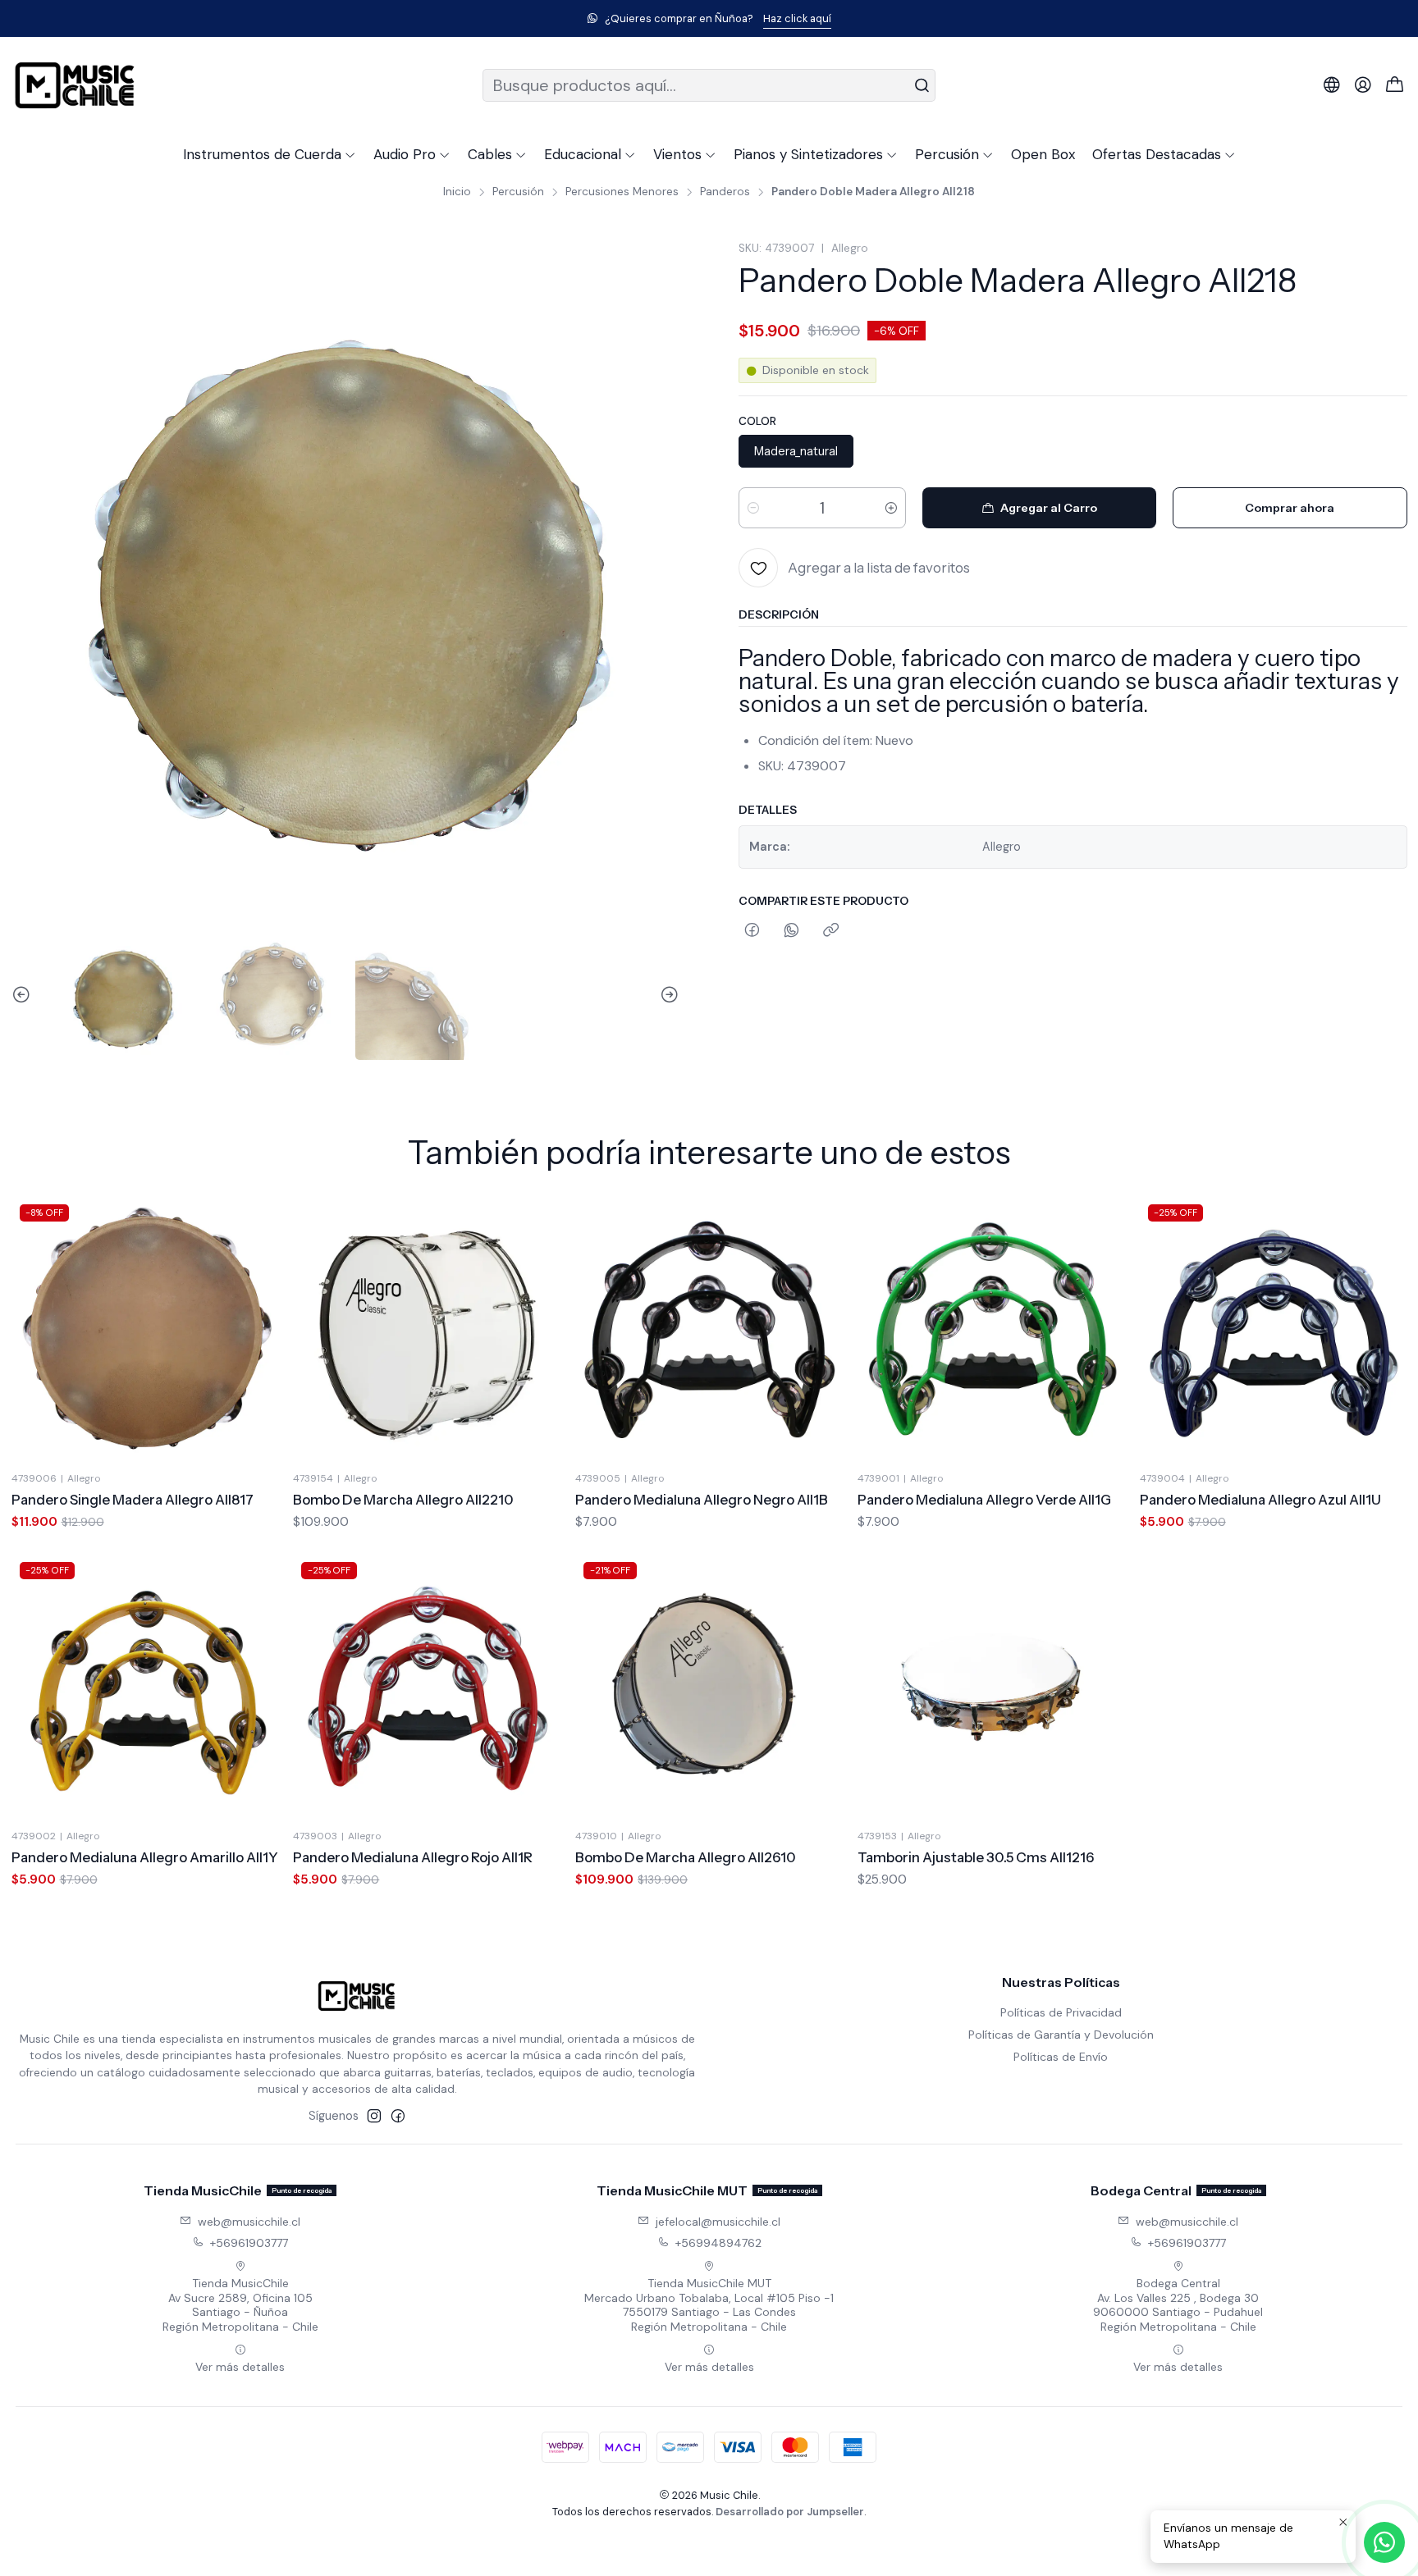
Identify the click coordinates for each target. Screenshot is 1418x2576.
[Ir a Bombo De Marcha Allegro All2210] (427, 1330)
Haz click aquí (797, 18)
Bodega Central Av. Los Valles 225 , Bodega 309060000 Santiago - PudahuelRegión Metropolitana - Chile (1178, 2305)
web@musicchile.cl (249, 2222)
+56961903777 (249, 2243)
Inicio (457, 192)
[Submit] (922, 85)
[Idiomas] (1332, 85)
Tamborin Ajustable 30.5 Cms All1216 (976, 1857)
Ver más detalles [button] (240, 2367)
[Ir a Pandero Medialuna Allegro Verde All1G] (991, 1330)
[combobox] (709, 85)
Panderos (725, 192)
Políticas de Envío (1061, 2057)
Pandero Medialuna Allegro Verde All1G (984, 1500)
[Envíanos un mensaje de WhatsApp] (1384, 2542)
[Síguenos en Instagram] (374, 2116)
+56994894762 (718, 2243)
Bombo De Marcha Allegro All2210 (403, 1500)
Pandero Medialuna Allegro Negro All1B (702, 1500)
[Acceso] (1363, 85)
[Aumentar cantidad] (891, 508)
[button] (270, 154)
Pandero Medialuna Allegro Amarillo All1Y (145, 1857)
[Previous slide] (24, 996)
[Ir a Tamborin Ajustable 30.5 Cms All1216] (991, 1688)
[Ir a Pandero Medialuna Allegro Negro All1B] (709, 1330)
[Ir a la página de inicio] (75, 85)
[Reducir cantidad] (753, 508)
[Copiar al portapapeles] (831, 931)
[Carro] (1395, 86)
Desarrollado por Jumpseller (790, 2512)
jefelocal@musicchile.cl (718, 2222)
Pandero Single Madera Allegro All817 (133, 1500)
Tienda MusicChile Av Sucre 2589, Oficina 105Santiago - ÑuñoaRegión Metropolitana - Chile (240, 2305)
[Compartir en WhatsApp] (791, 931)
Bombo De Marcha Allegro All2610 (686, 1857)
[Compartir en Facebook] (752, 931)
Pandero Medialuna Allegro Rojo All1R (413, 1857)
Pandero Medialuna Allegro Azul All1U (1260, 1500)
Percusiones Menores (622, 192)
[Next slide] (667, 996)
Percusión (518, 192)
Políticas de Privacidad (1061, 2012)
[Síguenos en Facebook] (398, 2116)
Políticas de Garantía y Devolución (1061, 2035)
